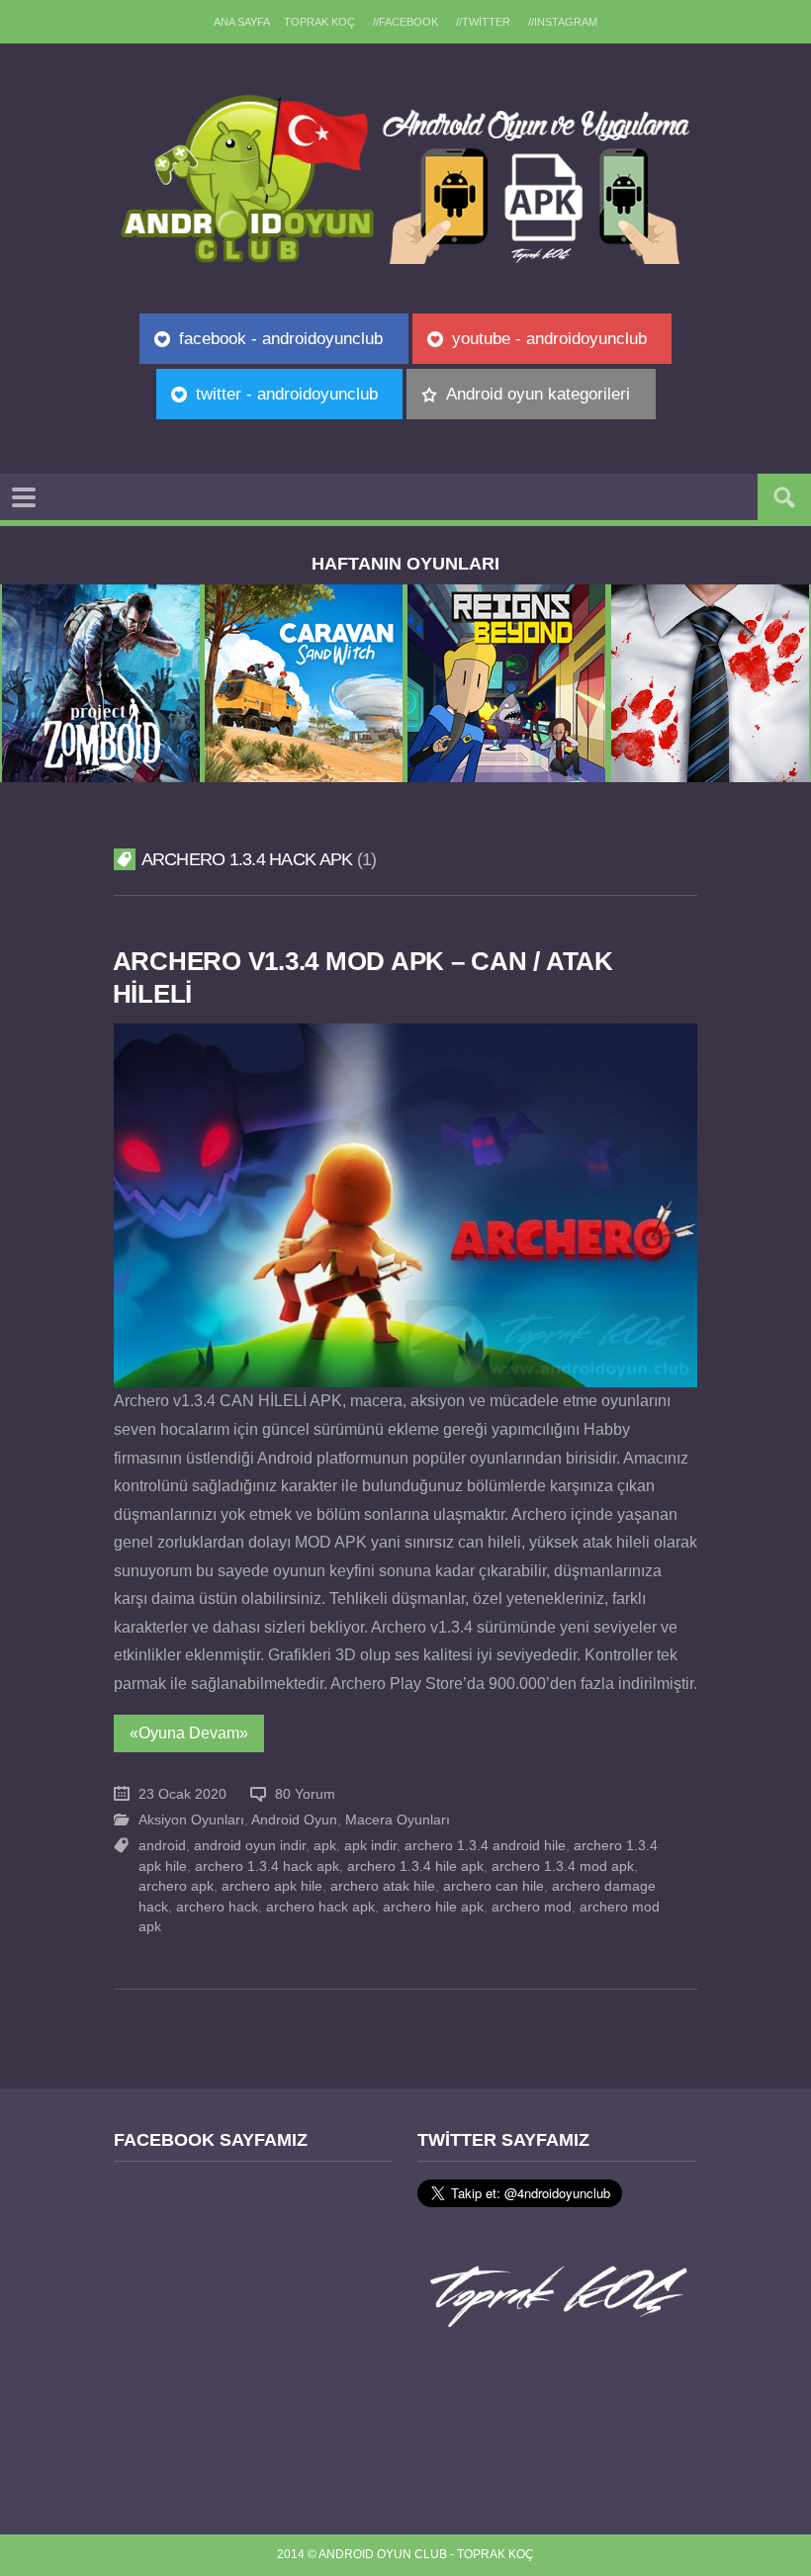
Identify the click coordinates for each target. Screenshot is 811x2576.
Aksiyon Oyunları (191, 1820)
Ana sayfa (242, 22)
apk (325, 1846)
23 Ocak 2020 (182, 1794)
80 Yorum (305, 1794)
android (162, 1846)
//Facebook (405, 22)
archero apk (176, 1886)
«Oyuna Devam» (189, 1733)
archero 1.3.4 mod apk (563, 1866)
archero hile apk (433, 1907)
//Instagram (563, 22)
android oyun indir (250, 1846)
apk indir (370, 1846)
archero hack (217, 1907)
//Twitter (483, 22)
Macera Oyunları (398, 1820)
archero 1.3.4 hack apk (267, 1866)
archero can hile (494, 1886)
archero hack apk (320, 1907)
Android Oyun (294, 1820)
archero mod (532, 1907)
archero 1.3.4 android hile (485, 1846)
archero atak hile (383, 1886)
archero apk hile (272, 1886)
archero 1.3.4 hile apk (415, 1866)
